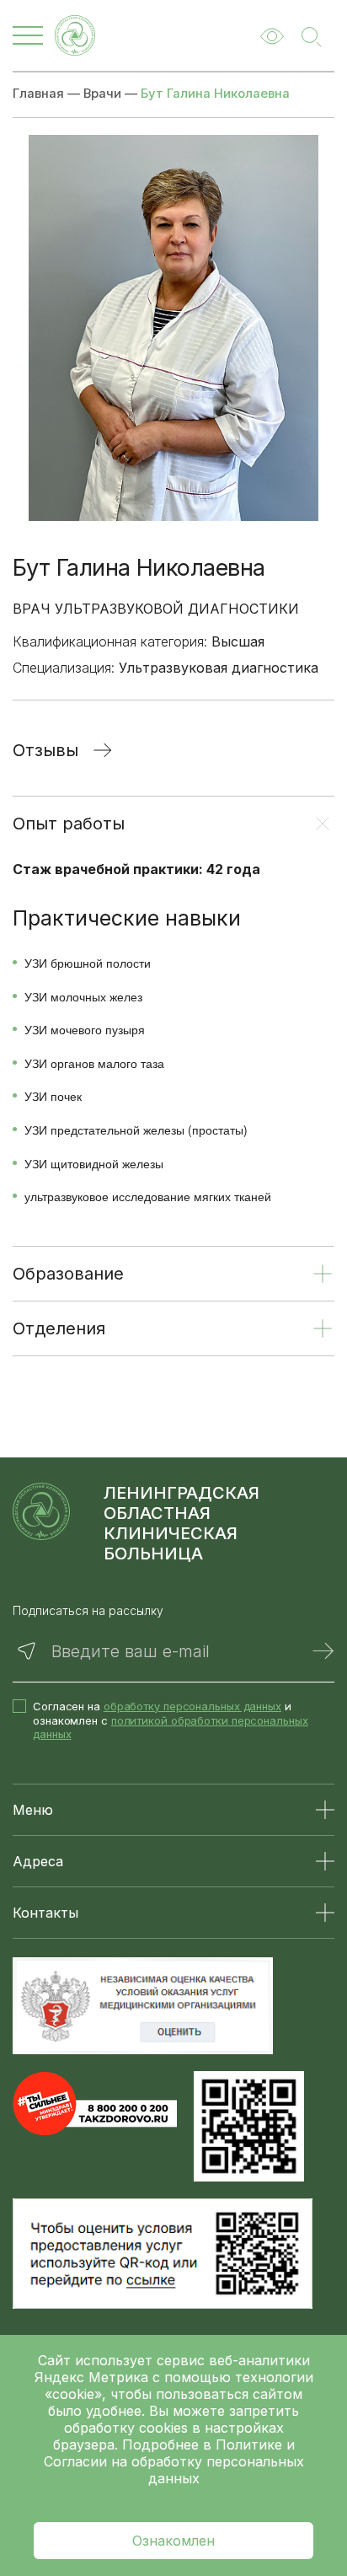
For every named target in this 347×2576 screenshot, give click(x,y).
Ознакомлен (173, 2541)
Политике (249, 2445)
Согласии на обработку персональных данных (174, 2470)
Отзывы (45, 750)
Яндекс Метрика (93, 2377)
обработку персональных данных (192, 1706)
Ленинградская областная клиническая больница (182, 1523)
